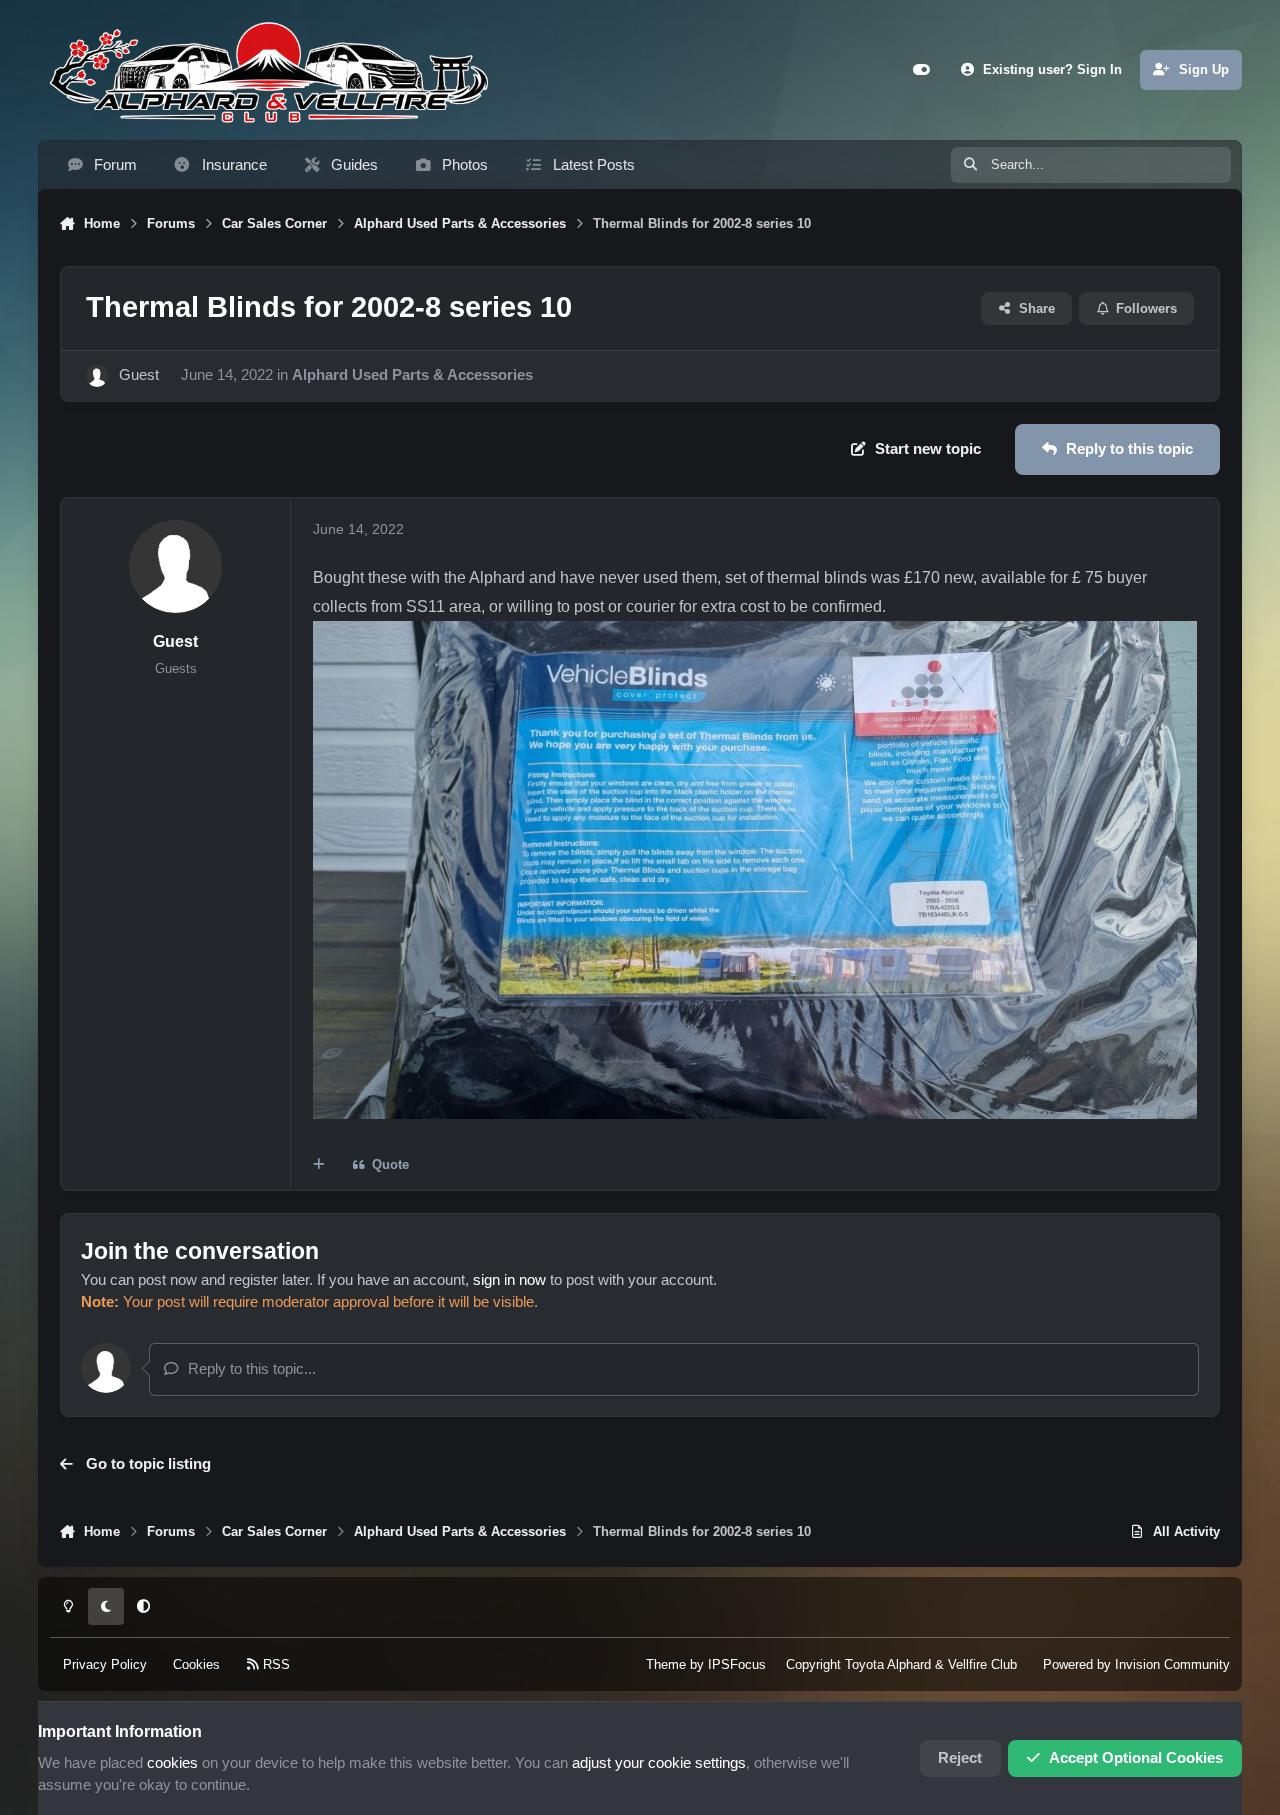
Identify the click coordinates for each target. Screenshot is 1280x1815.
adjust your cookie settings (659, 1763)
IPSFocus (737, 1663)
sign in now (509, 1280)
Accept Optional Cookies (1136, 1758)
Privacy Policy (105, 1663)
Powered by (1136, 1663)
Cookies (196, 1663)
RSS (274, 1663)
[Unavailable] (755, 635)
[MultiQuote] (318, 1165)
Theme (666, 1663)
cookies (172, 1763)
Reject (960, 1758)
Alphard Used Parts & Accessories (412, 375)
